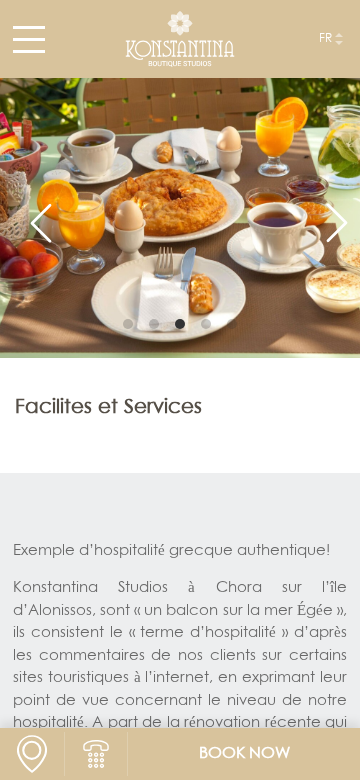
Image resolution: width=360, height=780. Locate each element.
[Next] (328, 214)
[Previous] (32, 214)
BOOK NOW (244, 754)
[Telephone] (96, 754)
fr (325, 39)
